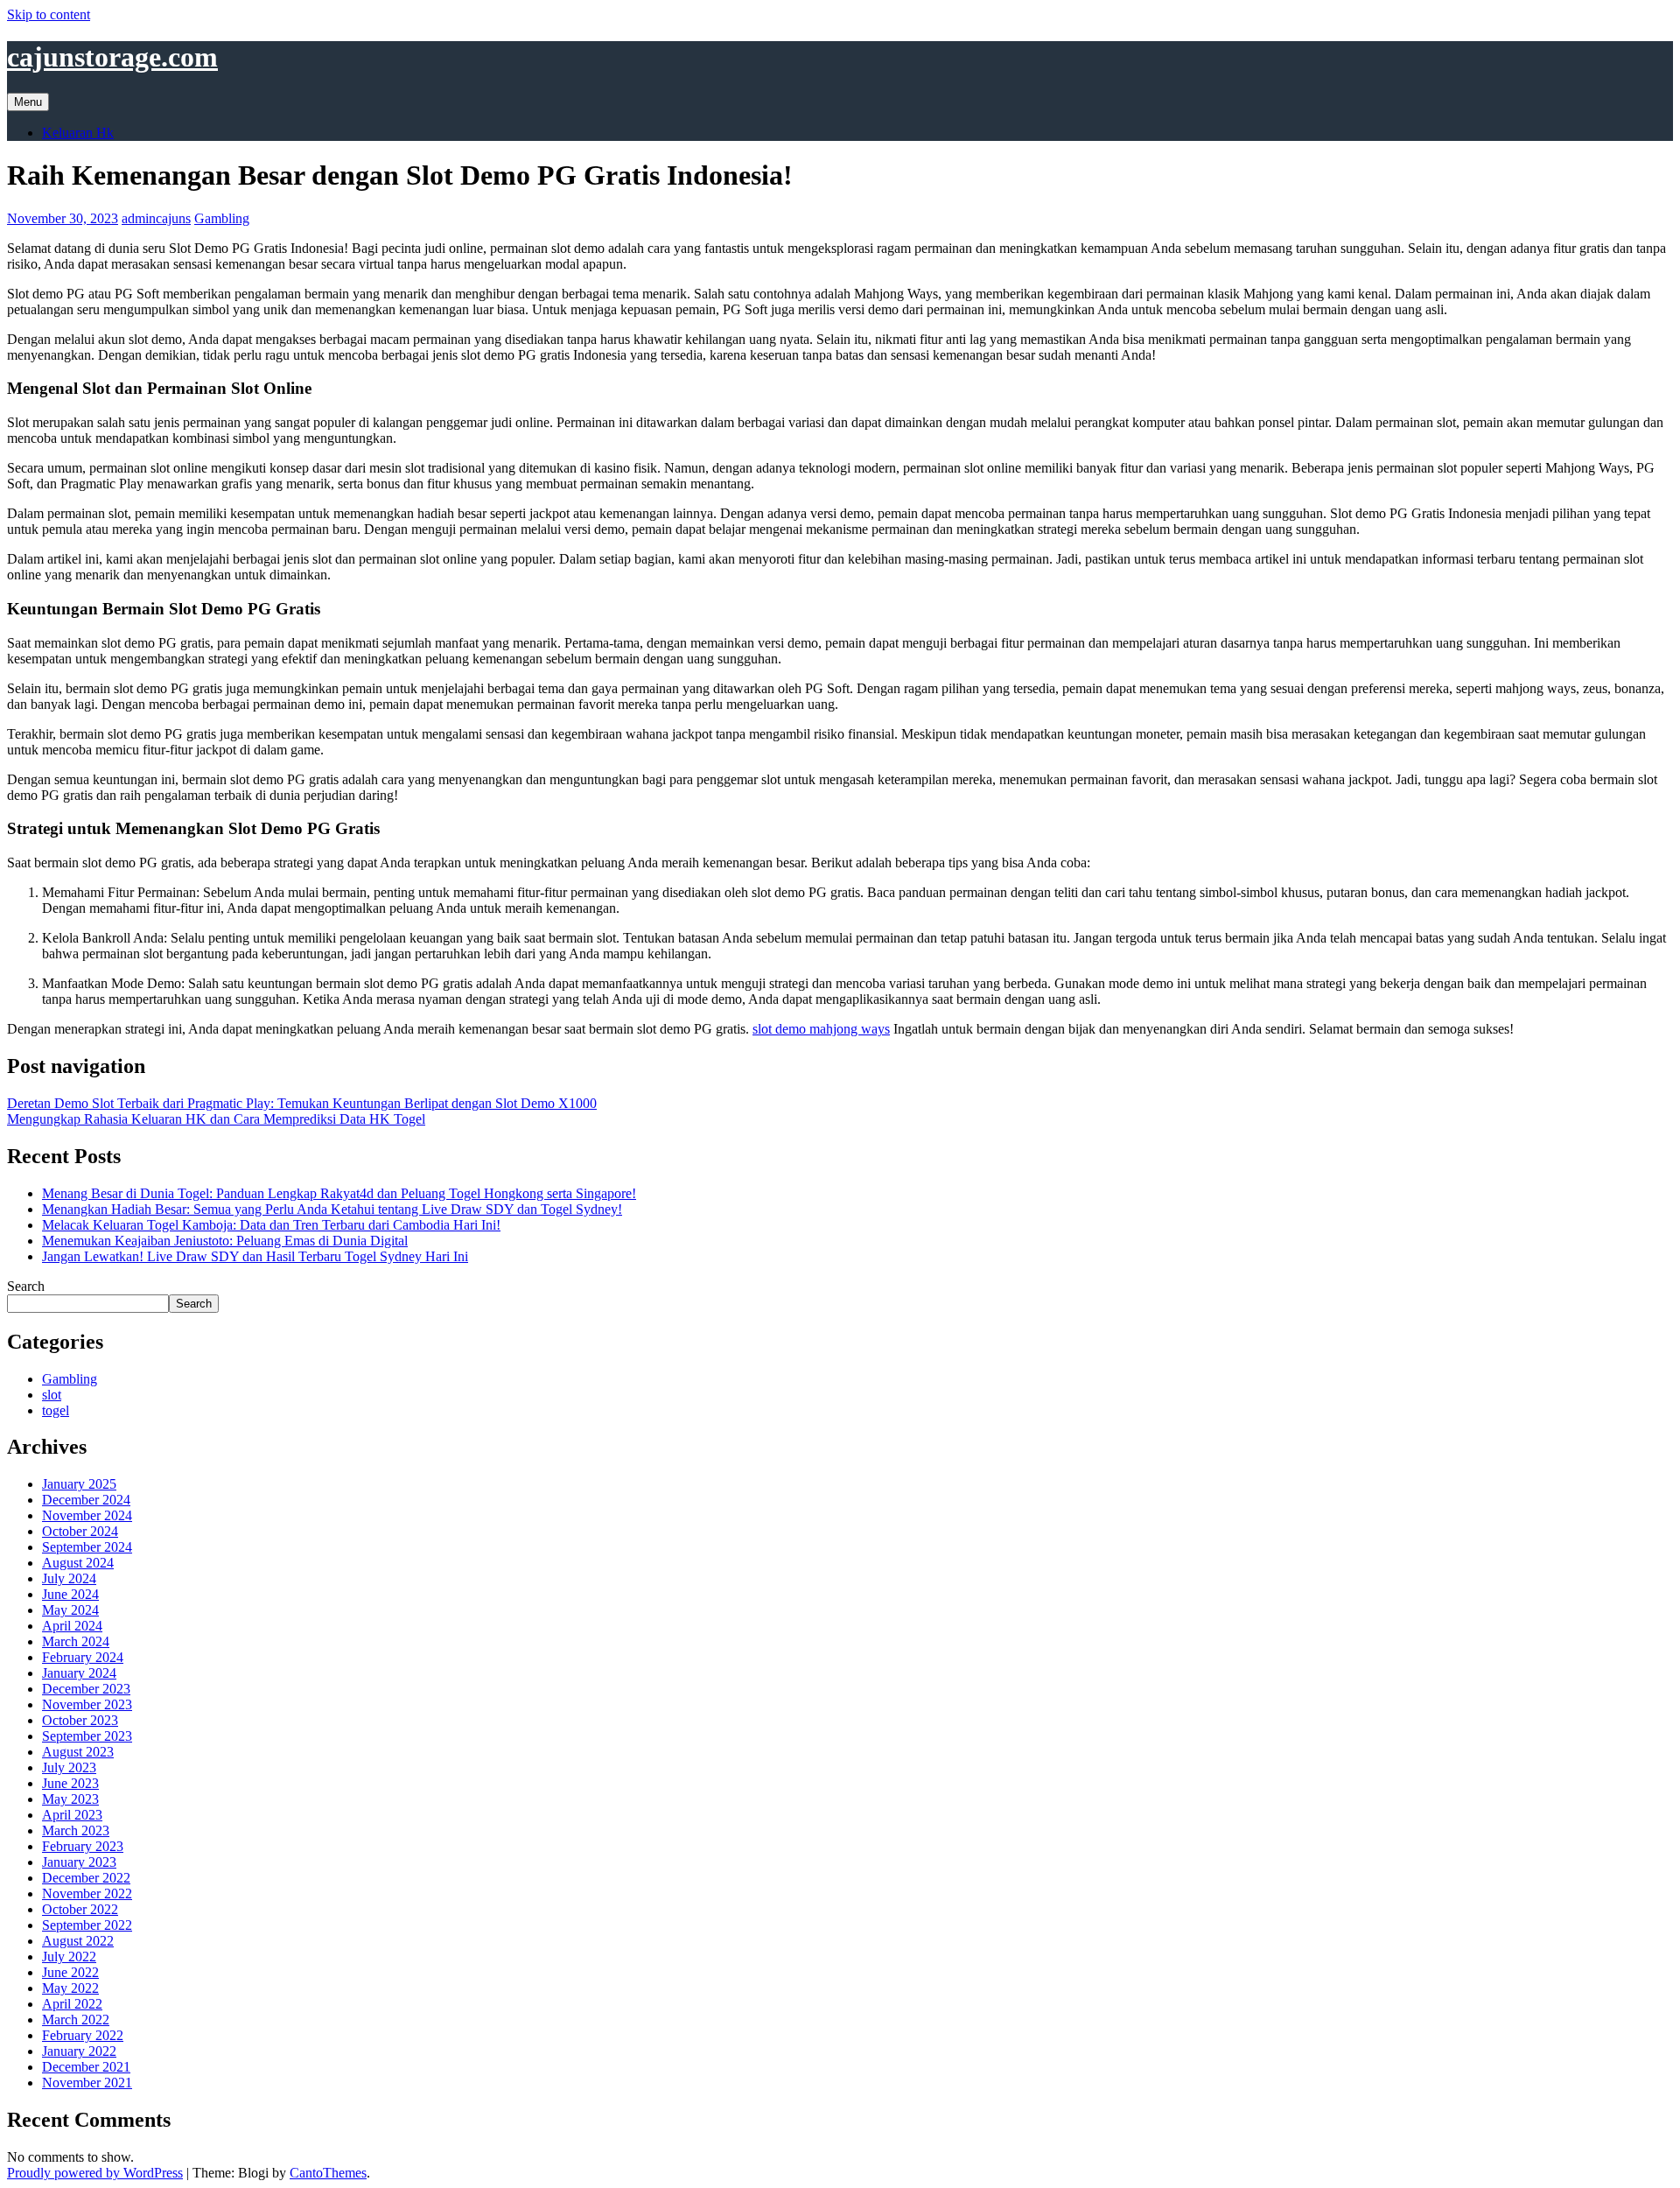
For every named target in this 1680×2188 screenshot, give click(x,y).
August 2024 (78, 1563)
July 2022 (69, 1957)
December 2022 (86, 1878)
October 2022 (80, 1909)
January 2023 (79, 1862)
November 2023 (87, 1704)
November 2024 (87, 1515)
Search (26, 1286)
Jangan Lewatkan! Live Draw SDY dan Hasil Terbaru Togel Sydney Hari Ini (255, 1256)
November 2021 (87, 2083)
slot (52, 1395)
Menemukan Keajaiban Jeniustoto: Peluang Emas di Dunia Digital (225, 1241)
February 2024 (83, 1657)
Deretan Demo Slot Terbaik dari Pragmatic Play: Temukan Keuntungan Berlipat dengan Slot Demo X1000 (302, 1103)
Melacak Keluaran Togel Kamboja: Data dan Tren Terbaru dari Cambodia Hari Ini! (271, 1225)
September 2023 (87, 1736)
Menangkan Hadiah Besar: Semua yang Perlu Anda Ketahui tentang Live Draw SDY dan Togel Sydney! (332, 1209)
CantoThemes (328, 2173)
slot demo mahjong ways (821, 1029)
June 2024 (70, 1594)
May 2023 (70, 1799)
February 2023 (83, 1846)
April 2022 (72, 2004)
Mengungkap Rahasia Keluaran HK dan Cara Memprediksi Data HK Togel (216, 1119)
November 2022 (87, 1893)
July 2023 (69, 1767)
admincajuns (156, 218)
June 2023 (70, 1783)
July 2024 (69, 1578)
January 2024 (79, 1673)
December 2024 (86, 1500)
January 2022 (79, 2051)
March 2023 (76, 1830)
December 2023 (86, 1689)
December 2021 (86, 2067)
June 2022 (70, 1972)
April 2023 (72, 1815)
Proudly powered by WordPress (95, 2173)
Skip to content (49, 14)
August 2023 (78, 1752)
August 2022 (78, 1941)
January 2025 (79, 1484)
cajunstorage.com (112, 57)
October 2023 (80, 1720)
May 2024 (70, 1610)
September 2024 (87, 1547)
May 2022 (70, 1988)
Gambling (222, 218)
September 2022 (87, 1925)
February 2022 (83, 2035)
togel (56, 1410)
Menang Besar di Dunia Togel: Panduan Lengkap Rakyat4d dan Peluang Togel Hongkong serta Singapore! (339, 1193)
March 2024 (76, 1641)
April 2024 (72, 1626)
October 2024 (80, 1531)
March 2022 (76, 2020)
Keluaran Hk (78, 133)
